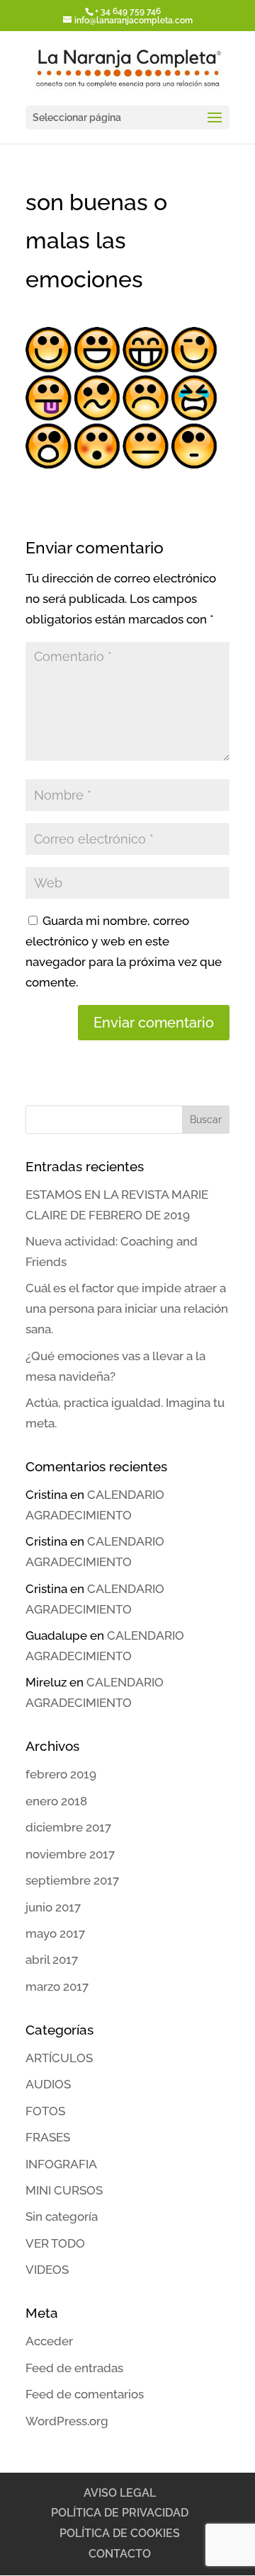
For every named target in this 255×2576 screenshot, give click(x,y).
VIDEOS (47, 2270)
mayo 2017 (55, 1933)
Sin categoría (62, 2216)
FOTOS (45, 2111)
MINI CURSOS (64, 2190)
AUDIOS (48, 2084)
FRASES (48, 2137)
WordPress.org (67, 2421)
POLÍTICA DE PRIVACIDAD (120, 2513)
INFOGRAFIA (61, 2164)
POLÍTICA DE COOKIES (120, 2533)
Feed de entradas (74, 2368)
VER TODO (55, 2243)
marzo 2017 (57, 1986)
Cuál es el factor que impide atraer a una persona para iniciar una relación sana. (127, 1309)
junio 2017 (53, 1907)
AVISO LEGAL (120, 2493)
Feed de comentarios (85, 2394)
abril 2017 (52, 1960)
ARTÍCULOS (59, 2058)
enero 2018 (56, 1801)
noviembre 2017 (70, 1854)
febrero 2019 (61, 1774)
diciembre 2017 (68, 1827)
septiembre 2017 (72, 1880)
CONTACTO (120, 2554)
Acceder (49, 2341)
